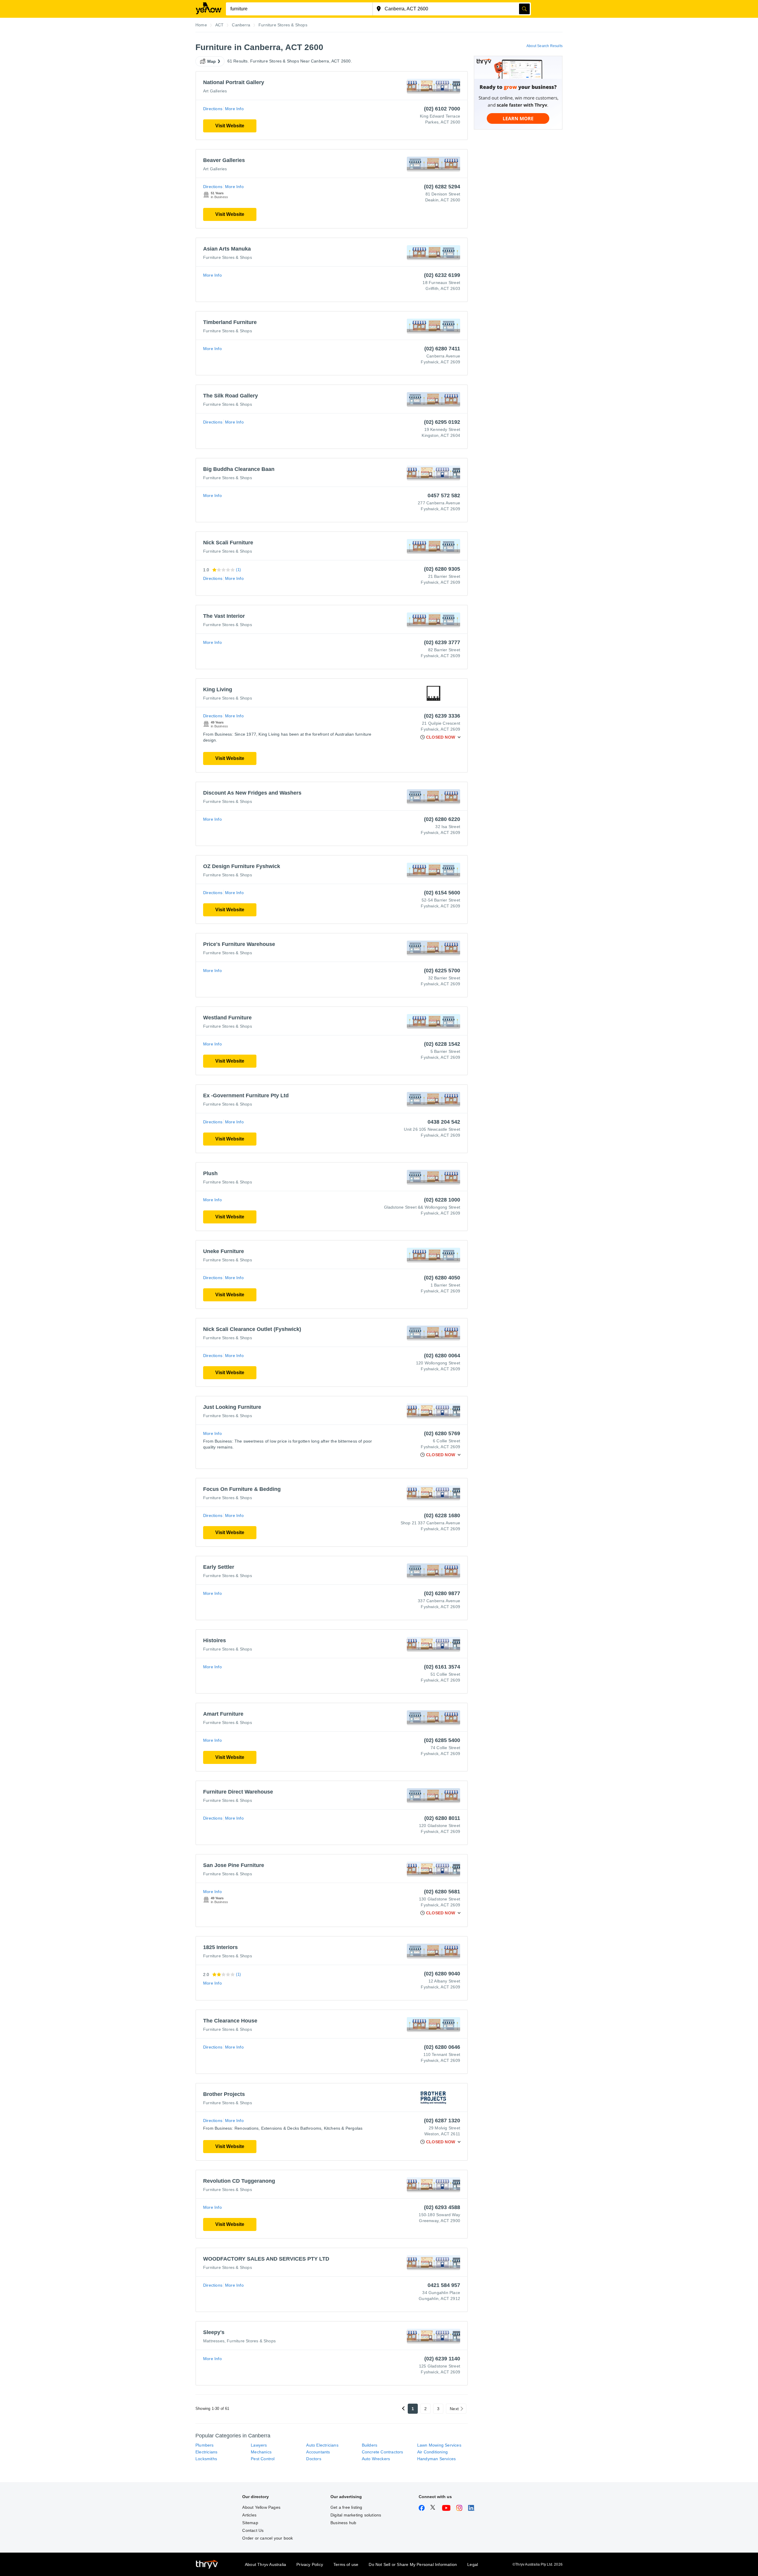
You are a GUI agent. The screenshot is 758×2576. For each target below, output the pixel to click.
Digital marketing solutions (356, 2515)
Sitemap (250, 2523)
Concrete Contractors (383, 2452)
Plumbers (205, 2445)
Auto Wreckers (376, 2459)
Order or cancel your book (268, 2538)
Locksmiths (206, 2459)
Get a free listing (346, 2507)
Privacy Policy (310, 2564)
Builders (370, 2445)
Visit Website (230, 126)
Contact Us (253, 2530)
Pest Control (263, 2459)
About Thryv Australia (265, 2564)
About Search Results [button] (545, 46)
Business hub (343, 2523)
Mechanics (261, 2452)
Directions (213, 109)
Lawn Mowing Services (439, 2445)
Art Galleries (215, 91)
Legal (473, 2564)
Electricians (206, 2452)
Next (454, 2409)
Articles (249, 2515)
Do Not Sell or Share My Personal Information (413, 2564)
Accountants (318, 2452)
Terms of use (346, 2564)
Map (212, 61)
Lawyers (259, 2445)
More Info (234, 109)
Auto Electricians (322, 2445)
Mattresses (214, 2341)
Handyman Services (436, 2459)
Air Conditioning (432, 2452)
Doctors (314, 2459)
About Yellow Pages (261, 2507)
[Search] (524, 9)
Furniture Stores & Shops (228, 257)
